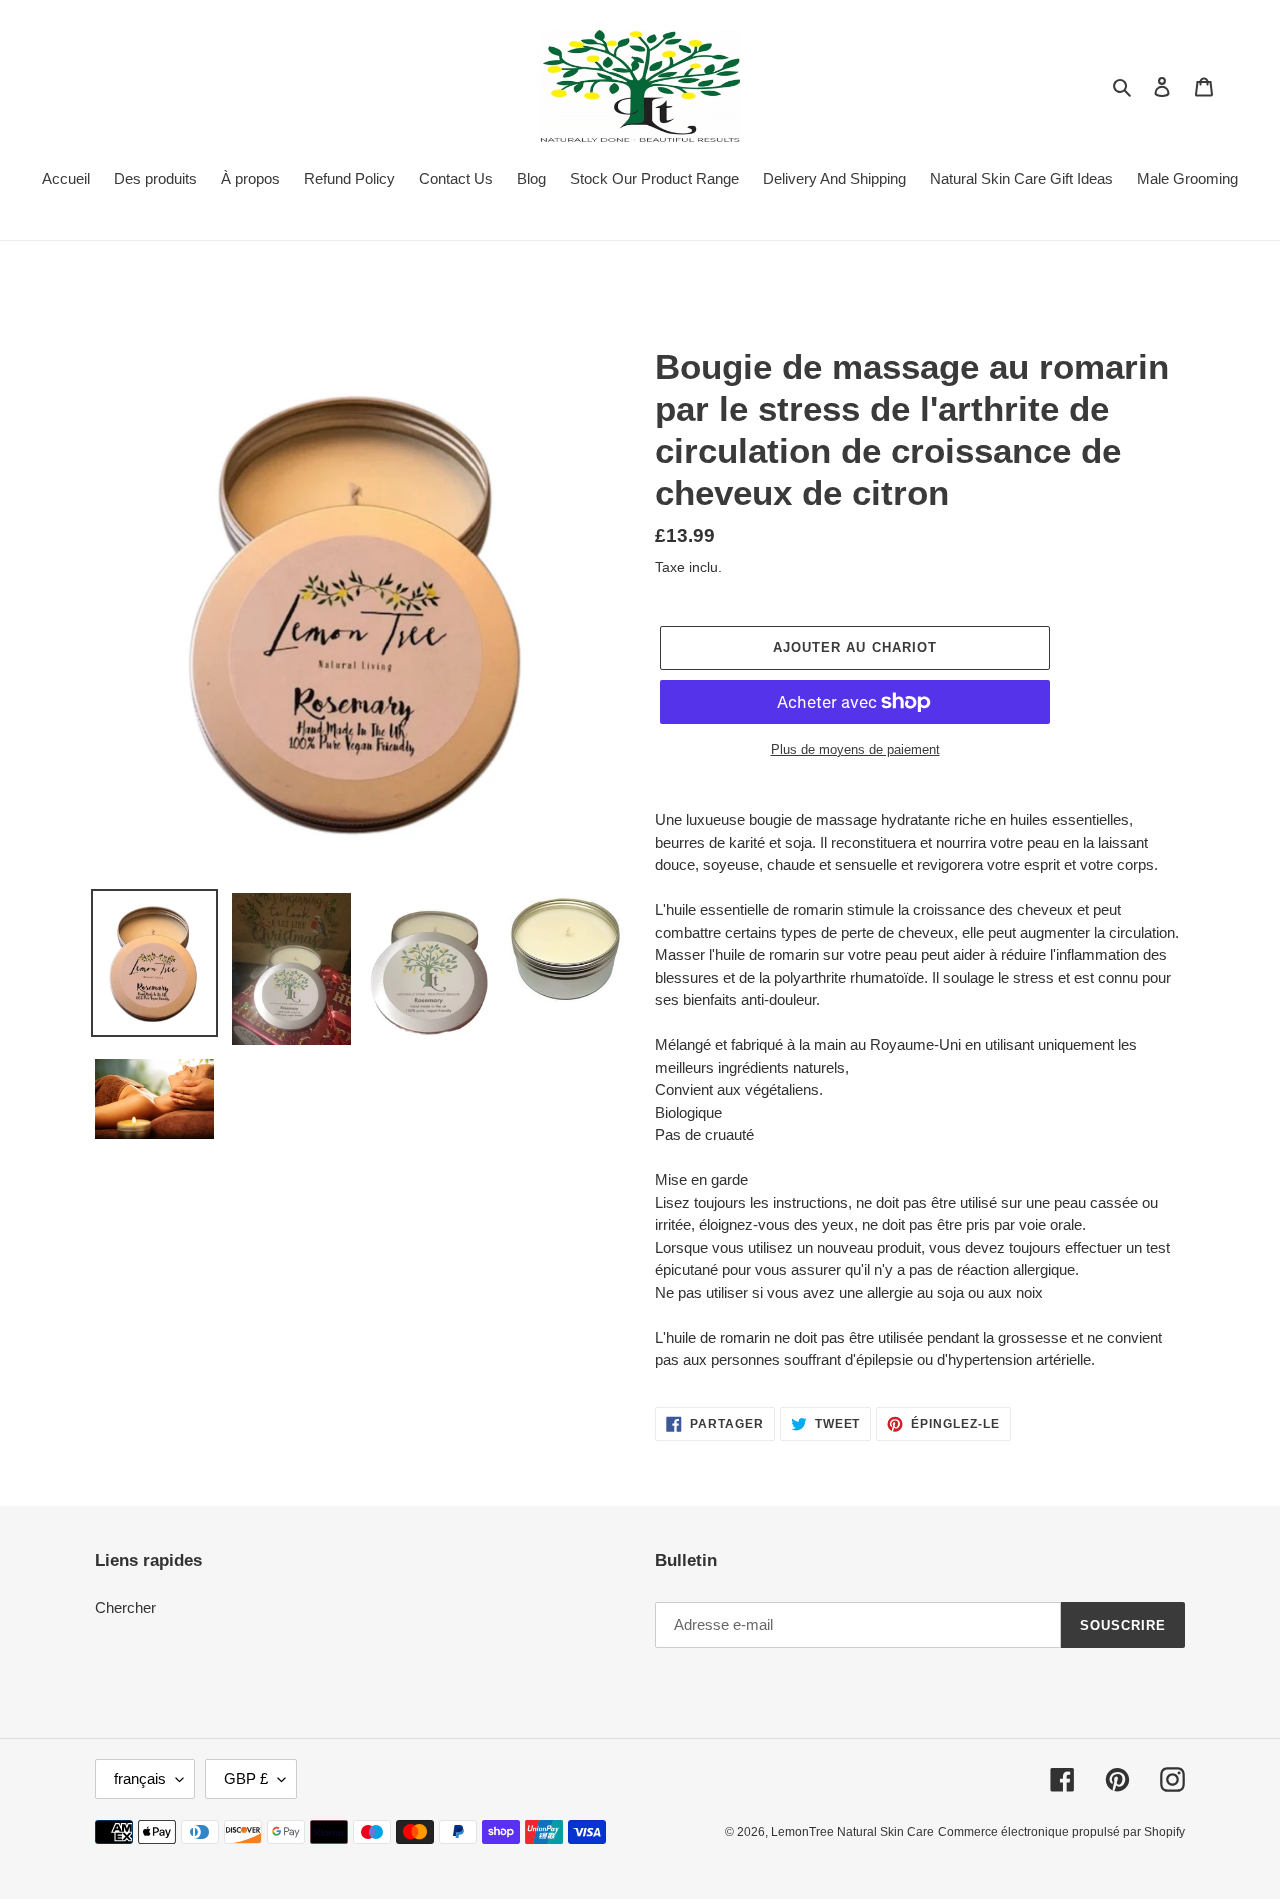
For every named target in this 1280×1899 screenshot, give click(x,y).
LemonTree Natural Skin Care (852, 1832)
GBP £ (246, 1778)
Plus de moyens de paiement (855, 749)
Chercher (125, 1607)
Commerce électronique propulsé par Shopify (1061, 1832)
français (140, 1778)
